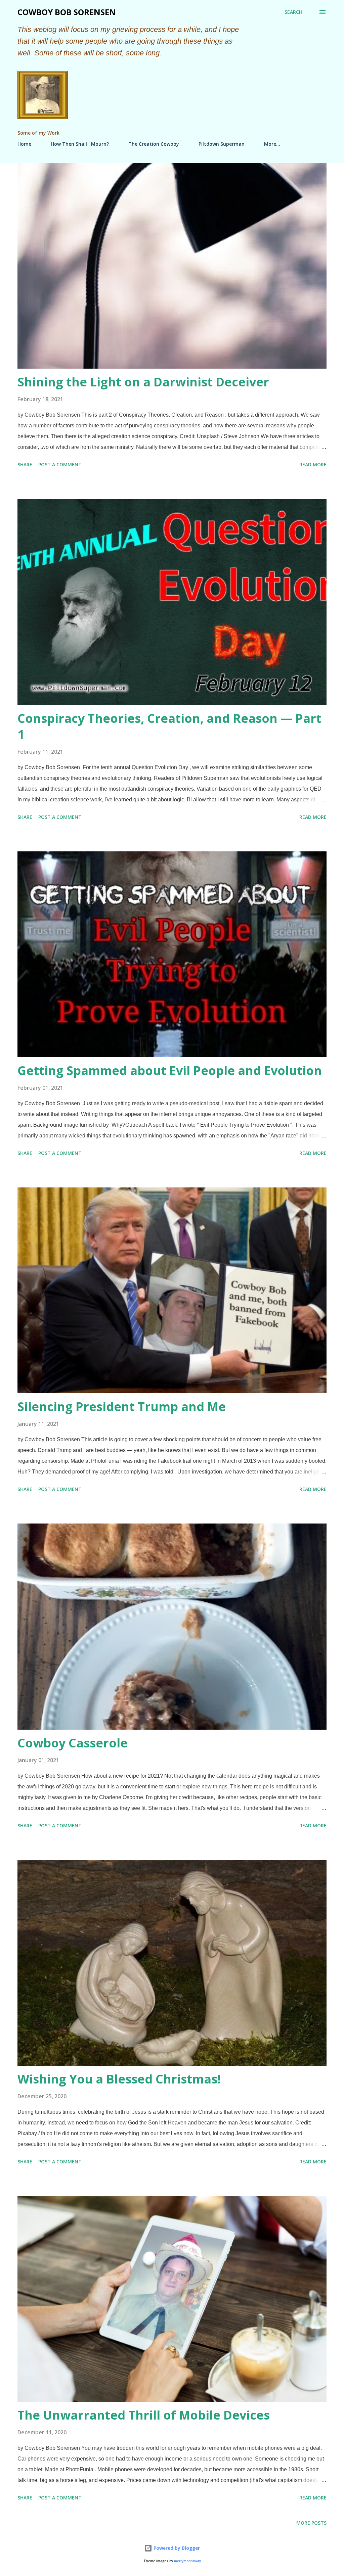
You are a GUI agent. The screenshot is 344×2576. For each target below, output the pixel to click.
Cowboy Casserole (73, 1743)
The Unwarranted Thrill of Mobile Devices (144, 2415)
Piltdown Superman (222, 144)
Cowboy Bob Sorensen (67, 12)
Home (24, 144)
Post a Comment (60, 464)
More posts (311, 2523)
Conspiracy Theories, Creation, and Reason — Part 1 (169, 726)
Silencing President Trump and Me (122, 1407)
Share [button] (25, 464)
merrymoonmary (187, 2561)
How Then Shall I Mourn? (80, 144)
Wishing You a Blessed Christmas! (119, 2079)
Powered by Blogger (176, 2548)
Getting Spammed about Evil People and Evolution (170, 1070)
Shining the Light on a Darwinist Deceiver (143, 382)
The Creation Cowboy (154, 144)
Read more (313, 464)
